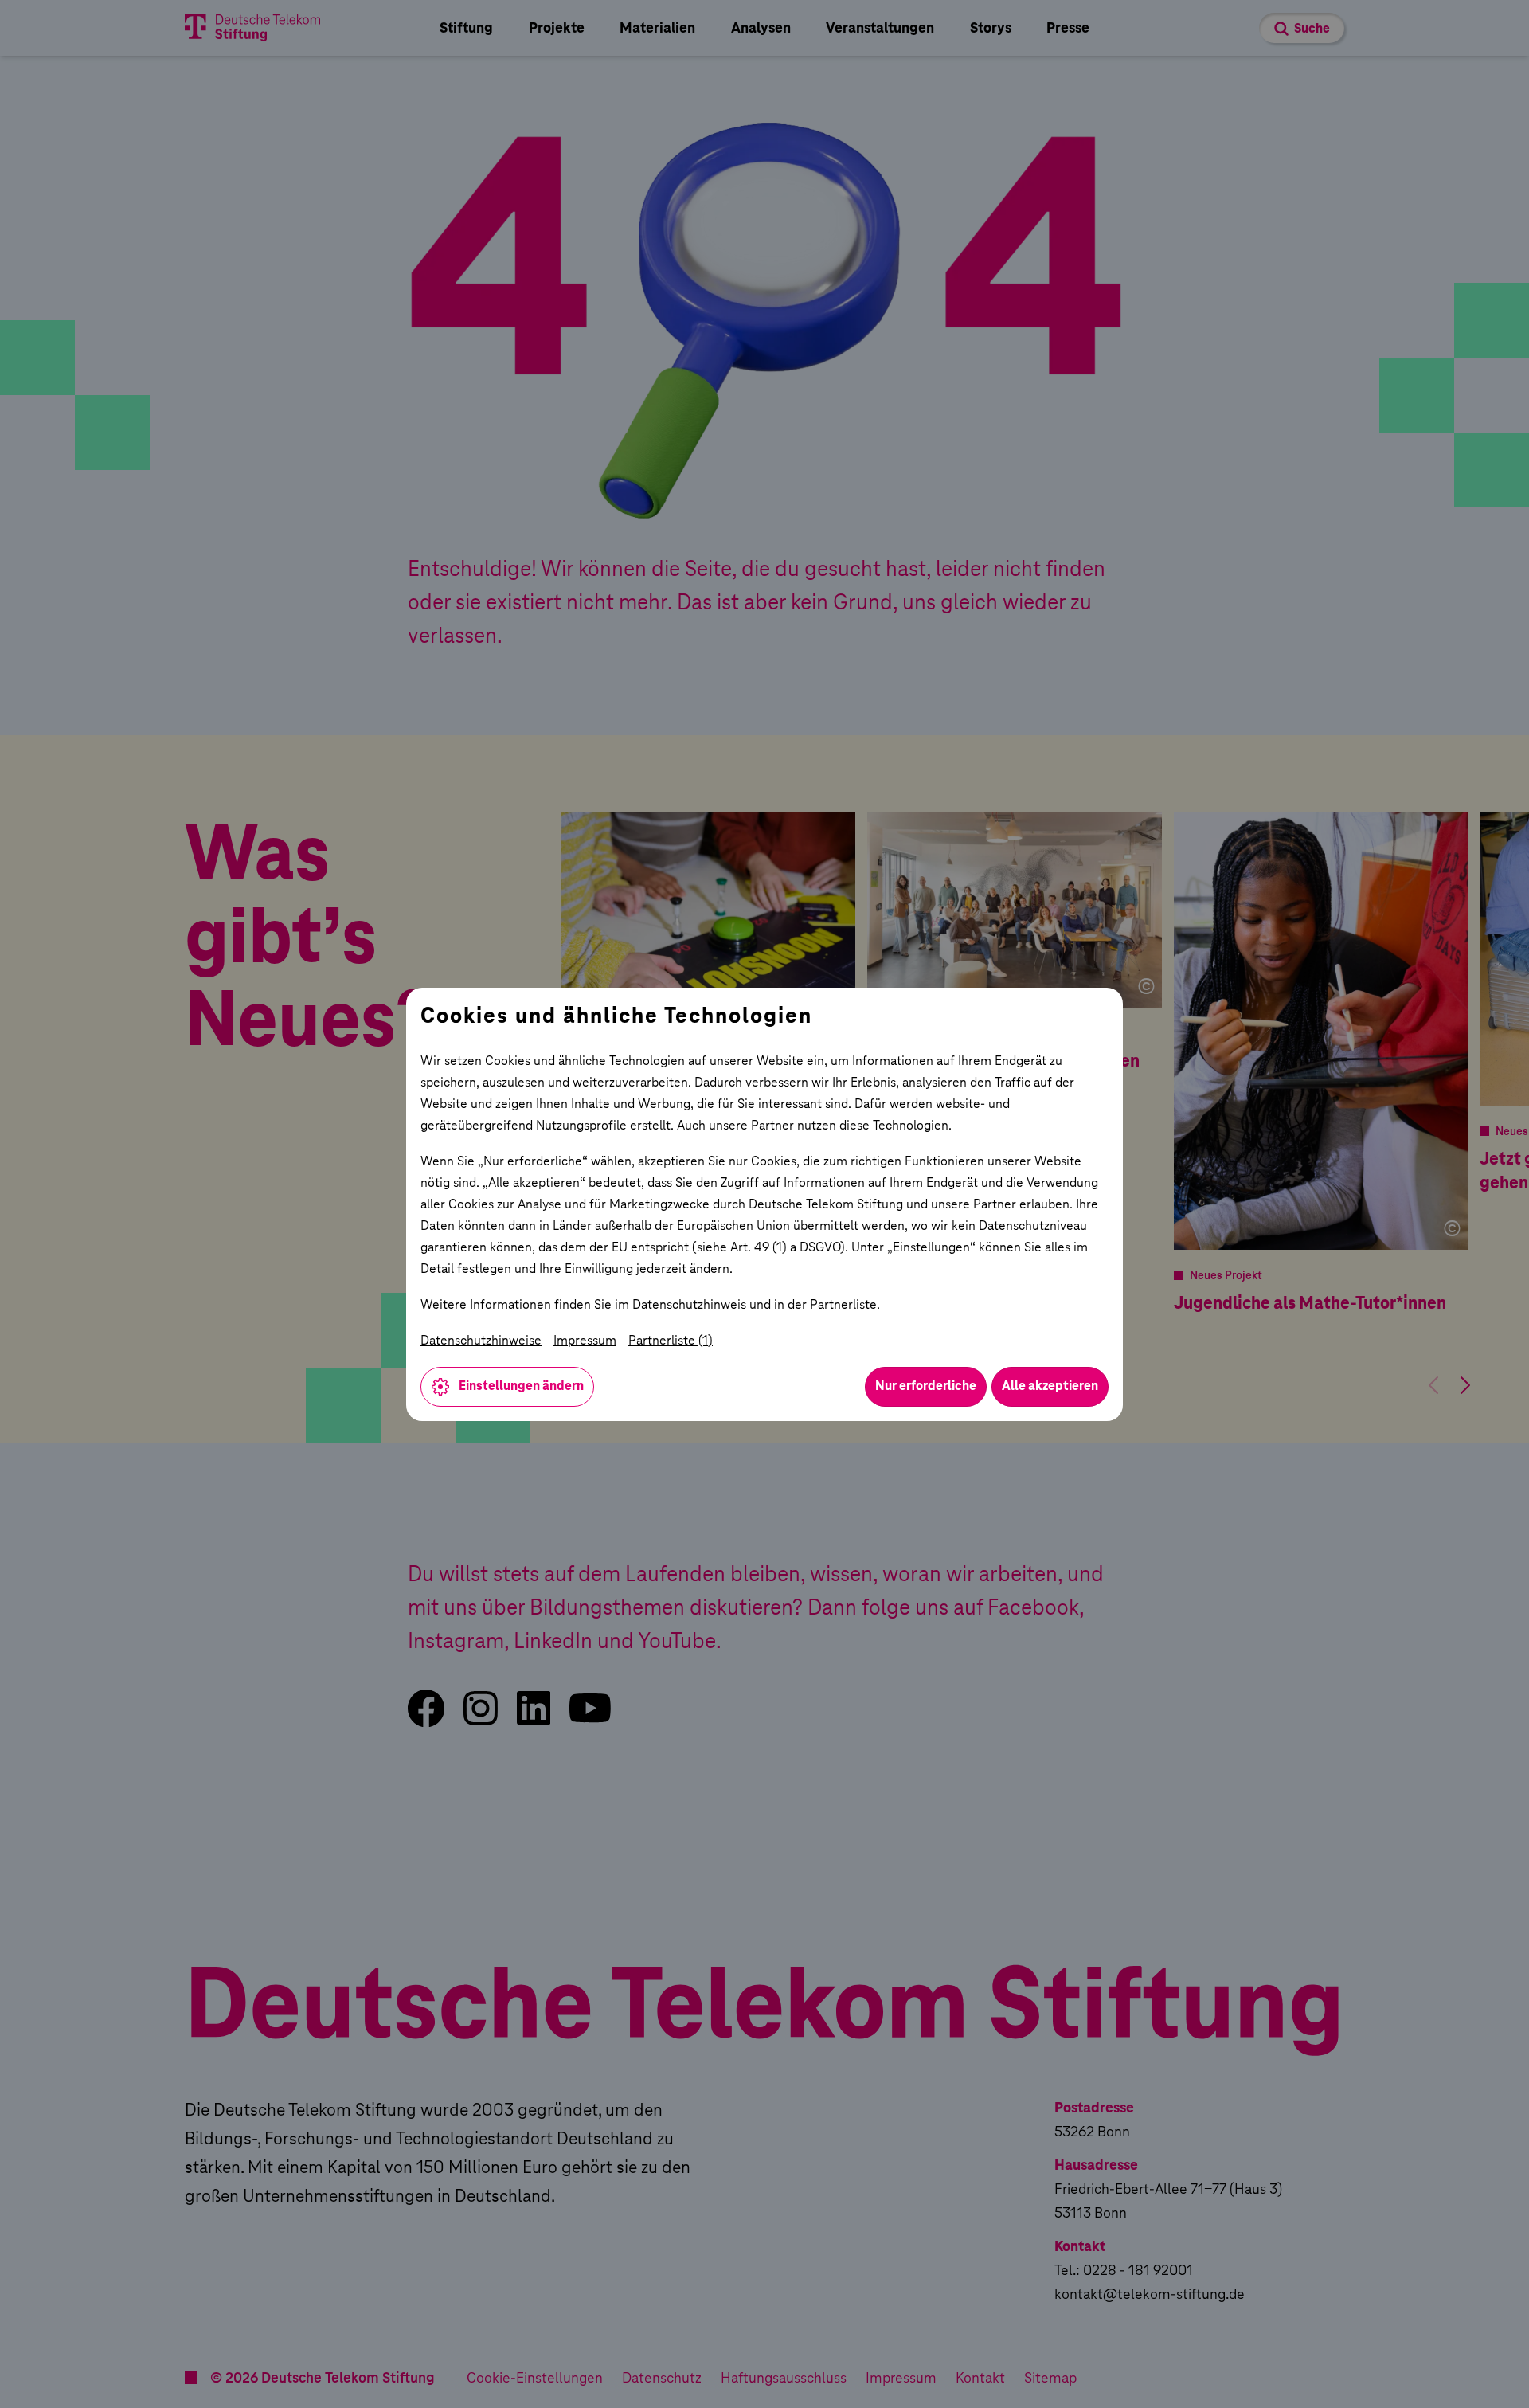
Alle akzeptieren (1050, 1386)
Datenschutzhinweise (481, 1340)
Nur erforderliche (926, 1386)
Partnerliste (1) (671, 1340)
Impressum (585, 1340)
